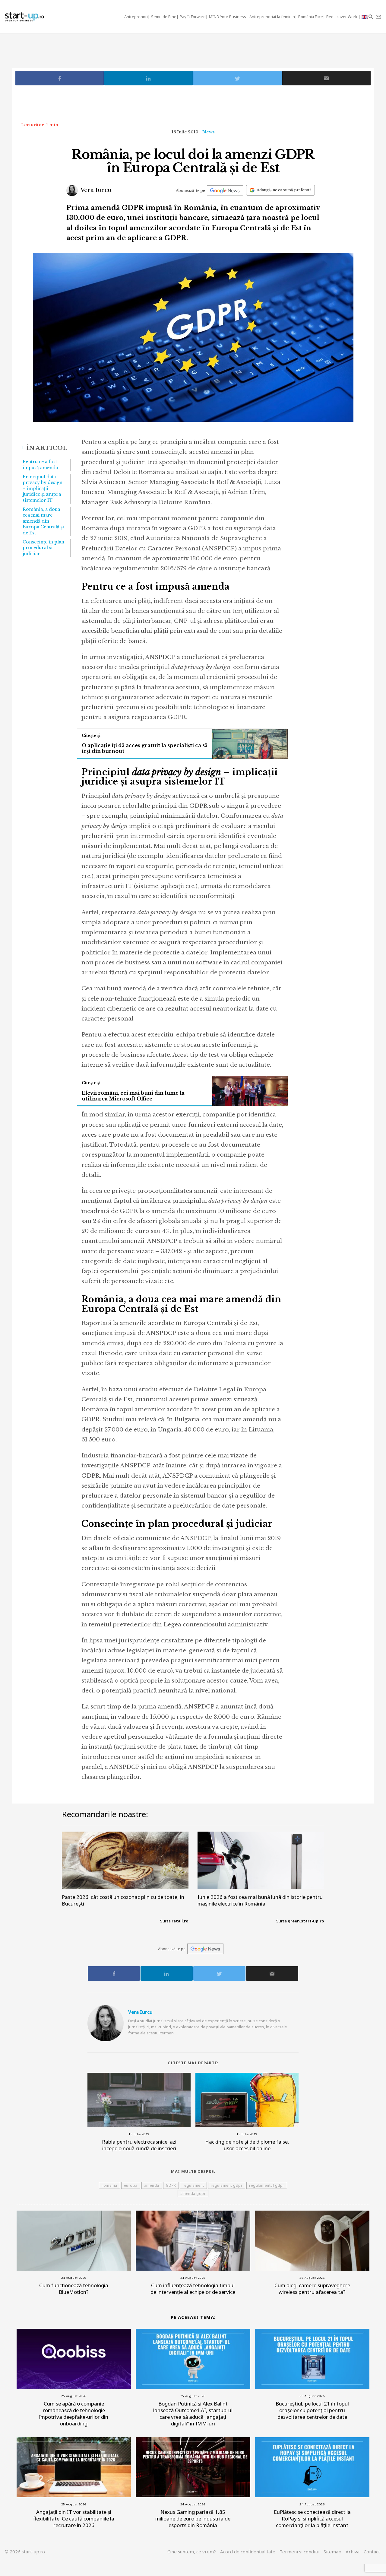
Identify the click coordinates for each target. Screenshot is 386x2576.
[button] (371, 17)
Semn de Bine (164, 17)
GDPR (171, 2185)
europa (131, 2185)
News (209, 132)
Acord (248, 2552)
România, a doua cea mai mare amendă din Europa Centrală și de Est (43, 521)
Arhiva (353, 2552)
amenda (152, 2185)
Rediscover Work (342, 17)
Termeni (299, 2552)
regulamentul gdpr (267, 2185)
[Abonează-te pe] (225, 191)
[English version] (365, 17)
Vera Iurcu (95, 190)
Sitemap (332, 2552)
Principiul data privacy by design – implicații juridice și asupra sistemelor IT (43, 489)
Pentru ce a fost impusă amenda (40, 465)
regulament (193, 2185)
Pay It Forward (193, 17)
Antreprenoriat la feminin (272, 17)
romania (109, 2185)
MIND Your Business (228, 17)
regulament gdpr (227, 2185)
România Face (311, 17)
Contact (372, 2552)
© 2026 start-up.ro (25, 2552)
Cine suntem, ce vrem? (192, 2552)
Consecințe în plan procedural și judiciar (43, 548)
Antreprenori (136, 17)
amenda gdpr (193, 2194)
